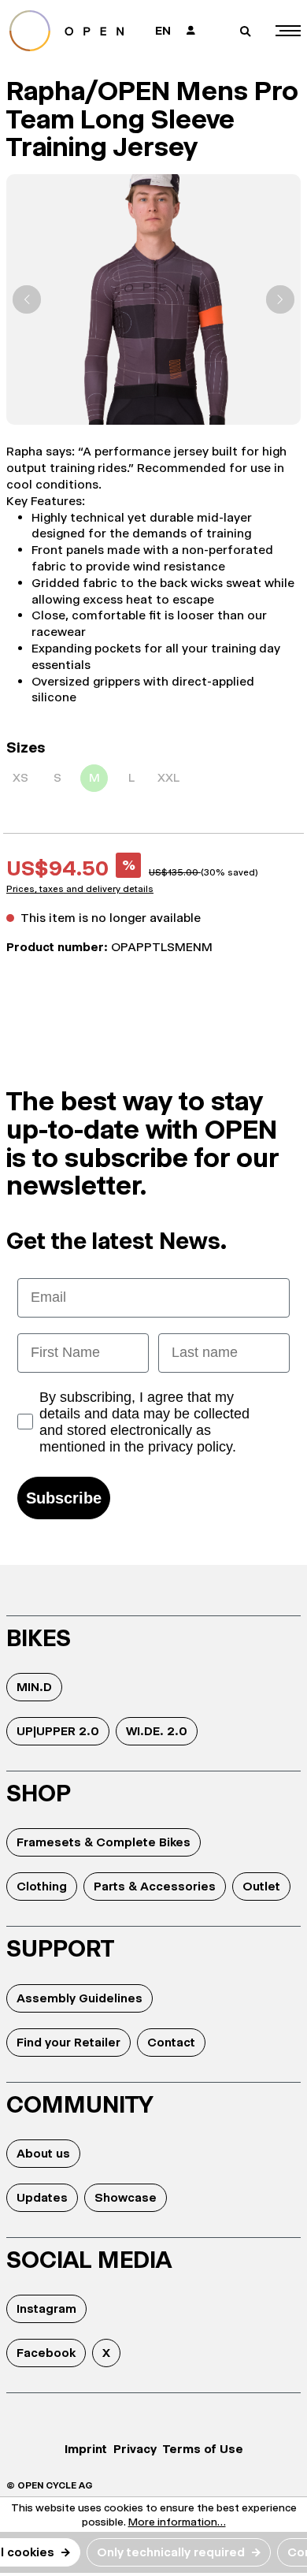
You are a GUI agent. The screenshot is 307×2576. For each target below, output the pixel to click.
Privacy (135, 2449)
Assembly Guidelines (80, 1998)
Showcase (126, 2197)
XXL (168, 777)
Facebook (46, 2353)
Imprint (86, 2449)
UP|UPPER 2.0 (58, 1731)
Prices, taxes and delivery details (80, 889)
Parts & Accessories (155, 1886)
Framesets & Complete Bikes (104, 1842)
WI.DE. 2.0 (157, 1731)
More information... (177, 2522)
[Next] (280, 299)
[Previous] (27, 299)
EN (163, 30)
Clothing (42, 1886)
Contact (171, 2042)
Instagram (46, 2308)
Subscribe (64, 1498)
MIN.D (34, 1687)
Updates (42, 2197)
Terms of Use (203, 2449)
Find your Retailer (68, 2042)
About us (43, 2153)
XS (20, 777)
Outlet (261, 1886)
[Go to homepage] (72, 31)
